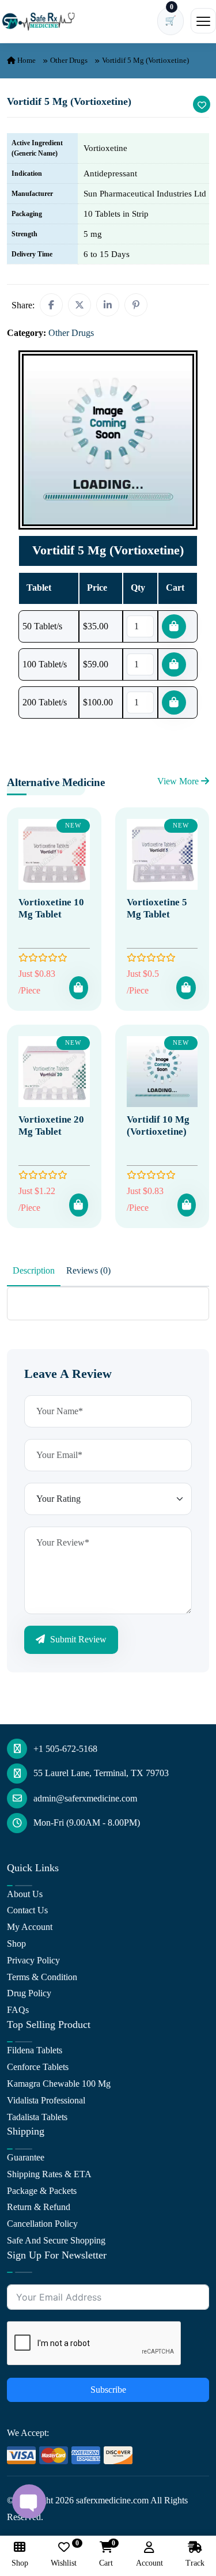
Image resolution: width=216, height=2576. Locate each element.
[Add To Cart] (78, 988)
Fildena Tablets (35, 2050)
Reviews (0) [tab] (88, 1270)
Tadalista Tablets (37, 2117)
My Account (30, 1927)
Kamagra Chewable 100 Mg (59, 2084)
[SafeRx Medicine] (40, 21)
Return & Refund (39, 2207)
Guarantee (26, 2157)
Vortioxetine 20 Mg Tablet (51, 1125)
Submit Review (77, 1639)
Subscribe (108, 2390)
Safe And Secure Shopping (56, 2240)
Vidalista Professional (46, 2100)
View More (179, 781)
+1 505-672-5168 (65, 1749)
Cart (106, 2554)
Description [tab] (34, 1270)
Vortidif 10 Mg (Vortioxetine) (158, 1125)
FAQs (18, 2010)
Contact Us (27, 1910)
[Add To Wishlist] (202, 104)
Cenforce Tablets (38, 2067)
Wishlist (64, 2554)
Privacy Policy (33, 1960)
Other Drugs (69, 60)
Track (195, 2563)
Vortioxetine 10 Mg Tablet (51, 908)
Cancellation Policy (42, 2224)
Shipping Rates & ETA (49, 2174)
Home (26, 60)
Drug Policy (29, 1993)
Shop (16, 1944)
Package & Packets (42, 2191)
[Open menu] (203, 21)
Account (149, 2563)
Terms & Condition (42, 1977)
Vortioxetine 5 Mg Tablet (157, 908)
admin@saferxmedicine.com (85, 1798)
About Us (25, 1894)
